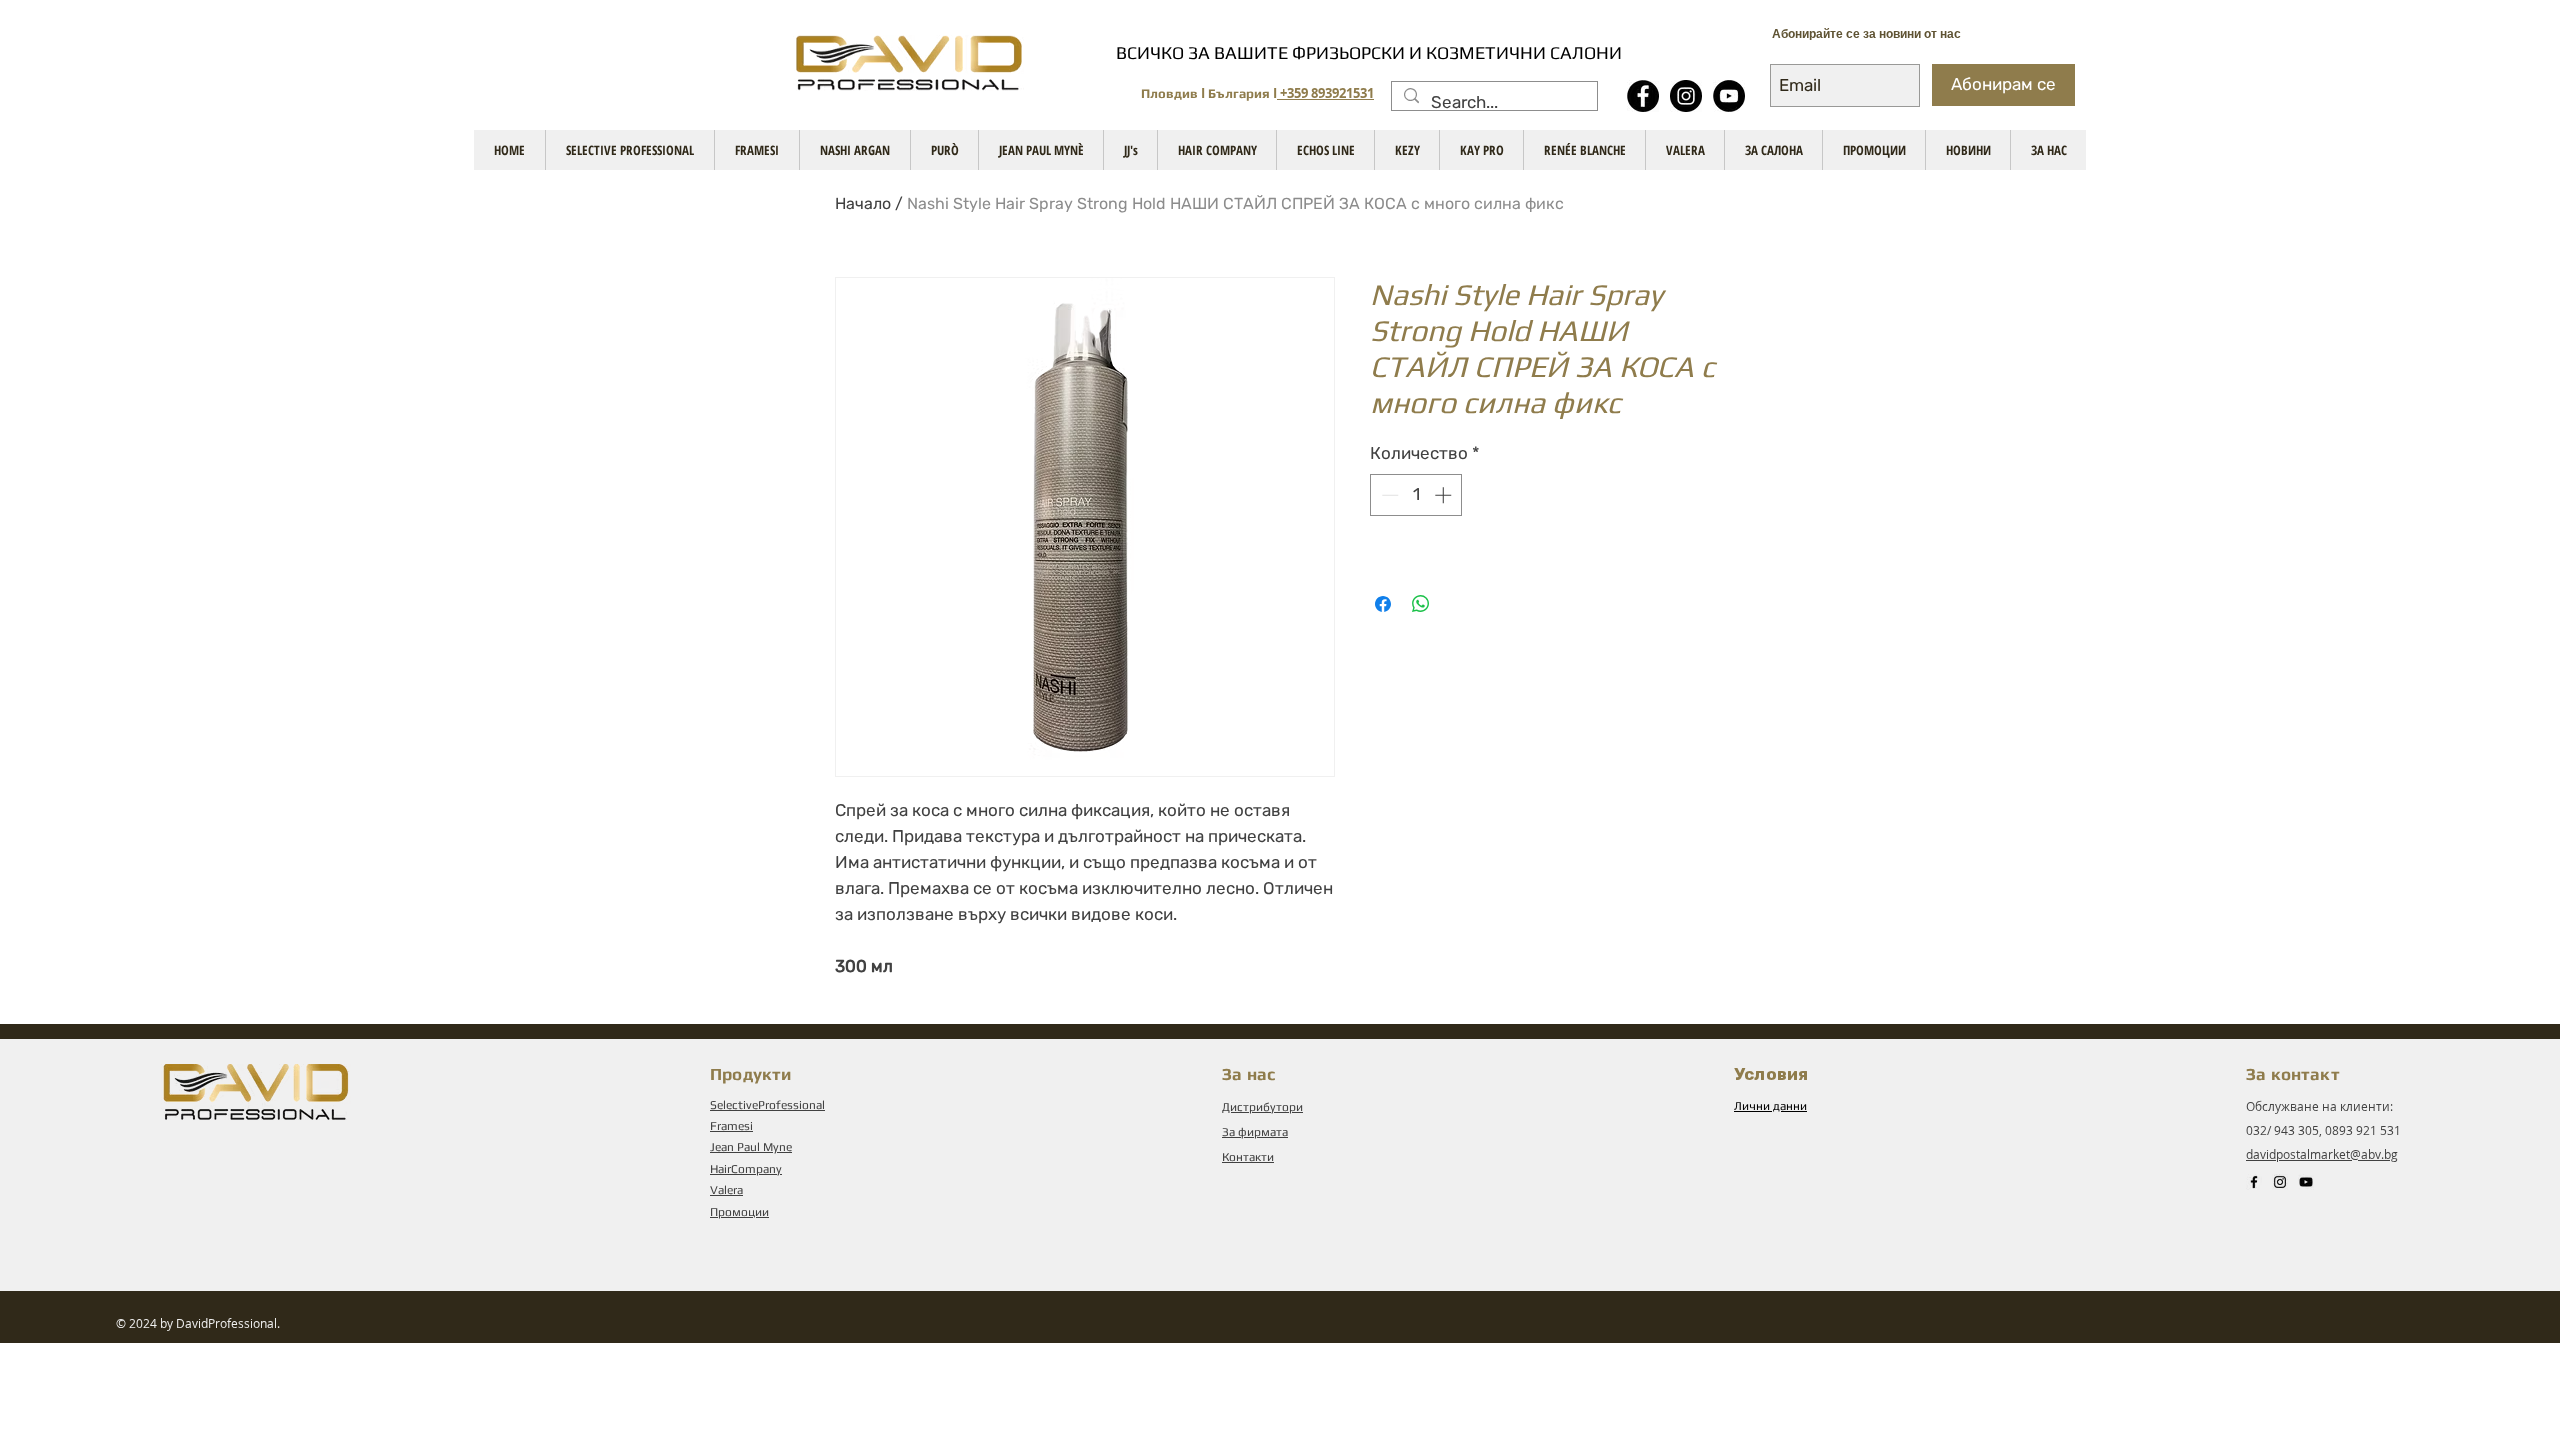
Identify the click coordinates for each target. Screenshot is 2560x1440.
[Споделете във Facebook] (1383, 604)
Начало (863, 203)
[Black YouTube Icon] (2306, 1182)
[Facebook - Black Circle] (1643, 96)
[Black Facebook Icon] (2254, 1182)
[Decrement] (1388, 495)
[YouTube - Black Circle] (1729, 96)
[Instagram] (1686, 96)
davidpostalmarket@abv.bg (2322, 1154)
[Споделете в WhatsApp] (1421, 604)
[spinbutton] (1416, 495)
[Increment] (1445, 495)
